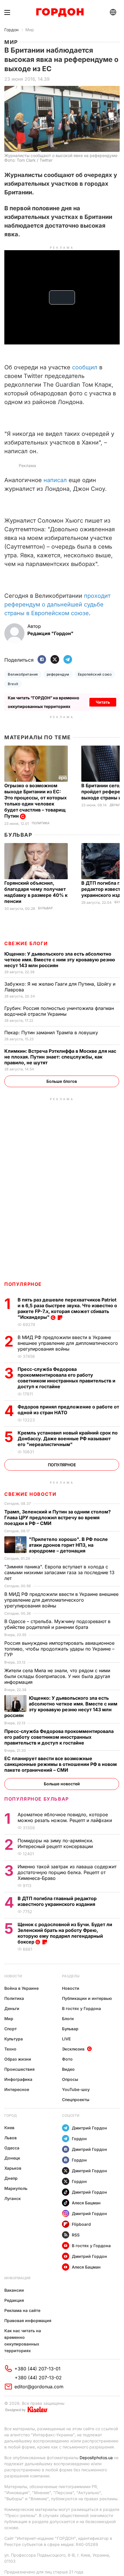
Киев (9, 2128)
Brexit (13, 684)
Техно (10, 2049)
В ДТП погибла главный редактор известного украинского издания (57, 1901)
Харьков (13, 2168)
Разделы (71, 1976)
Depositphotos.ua (96, 2458)
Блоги (68, 2019)
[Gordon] (60, 12)
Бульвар (18, 835)
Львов (11, 2138)
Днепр (11, 2178)
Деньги (116, 805)
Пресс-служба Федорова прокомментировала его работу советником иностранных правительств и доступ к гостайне (66, 1378)
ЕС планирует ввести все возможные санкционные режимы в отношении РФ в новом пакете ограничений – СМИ (61, 1764)
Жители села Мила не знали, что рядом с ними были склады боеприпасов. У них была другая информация (57, 1676)
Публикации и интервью (87, 1998)
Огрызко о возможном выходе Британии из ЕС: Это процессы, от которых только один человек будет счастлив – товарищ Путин (35, 801)
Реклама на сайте (22, 2310)
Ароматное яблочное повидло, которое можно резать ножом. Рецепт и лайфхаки (65, 1817)
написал (55, 480)
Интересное (17, 2089)
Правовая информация (28, 2320)
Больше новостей (62, 1784)
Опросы (70, 2079)
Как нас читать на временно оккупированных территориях (23, 2341)
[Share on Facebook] (42, 660)
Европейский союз (95, 674)
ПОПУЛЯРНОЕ (23, 1284)
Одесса (12, 2148)
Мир (30, 30)
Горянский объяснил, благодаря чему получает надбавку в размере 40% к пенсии (36, 892)
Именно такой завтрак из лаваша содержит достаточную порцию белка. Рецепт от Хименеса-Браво (67, 1872)
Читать (103, 702)
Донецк (12, 2158)
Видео (68, 2069)
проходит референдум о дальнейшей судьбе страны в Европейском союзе (57, 604)
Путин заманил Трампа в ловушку (52, 1032)
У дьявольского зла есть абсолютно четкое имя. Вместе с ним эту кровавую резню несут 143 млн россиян (60, 960)
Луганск (13, 2198)
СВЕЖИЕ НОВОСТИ (30, 1494)
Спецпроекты (76, 2100)
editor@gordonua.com (39, 2387)
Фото (67, 2059)
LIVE (66, 2039)
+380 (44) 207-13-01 (37, 2369)
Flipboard (81, 2224)
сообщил (84, 367)
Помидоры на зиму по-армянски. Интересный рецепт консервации (56, 1843)
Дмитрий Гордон (89, 2128)
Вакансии (14, 2290)
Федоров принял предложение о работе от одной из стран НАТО (68, 1410)
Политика (41, 823)
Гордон (11, 30)
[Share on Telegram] (68, 660)
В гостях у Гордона (81, 2008)
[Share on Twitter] (55, 660)
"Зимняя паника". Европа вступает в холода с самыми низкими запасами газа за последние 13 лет (59, 1572)
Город (11, 2115)
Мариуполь (16, 2188)
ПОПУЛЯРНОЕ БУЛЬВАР (37, 1799)
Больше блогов (62, 1081)
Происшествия (19, 2069)
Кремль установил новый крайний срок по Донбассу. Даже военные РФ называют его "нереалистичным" (68, 1439)
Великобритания (23, 674)
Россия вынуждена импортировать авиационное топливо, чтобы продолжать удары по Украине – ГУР (59, 1649)
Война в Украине (21, 1988)
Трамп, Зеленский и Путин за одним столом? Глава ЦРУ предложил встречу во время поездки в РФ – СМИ (58, 1517)
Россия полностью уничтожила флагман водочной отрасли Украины (59, 1011)
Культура (14, 2039)
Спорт (11, 2029)
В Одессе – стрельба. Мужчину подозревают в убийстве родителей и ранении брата (57, 1624)
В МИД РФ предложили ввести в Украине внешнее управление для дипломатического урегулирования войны (68, 1343)
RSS (76, 2235)
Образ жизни (18, 2059)
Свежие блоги (26, 943)
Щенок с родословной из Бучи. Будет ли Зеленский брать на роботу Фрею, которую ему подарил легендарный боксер (65, 1933)
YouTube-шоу (76, 2089)
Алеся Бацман (86, 2203)
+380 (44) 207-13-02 (38, 2378)
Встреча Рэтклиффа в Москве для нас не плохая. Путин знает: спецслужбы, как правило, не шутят (60, 1057)
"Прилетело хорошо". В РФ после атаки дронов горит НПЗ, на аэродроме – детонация (68, 1545)
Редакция (14, 2300)
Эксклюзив (73, 2049)
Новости (13, 1976)
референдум (58, 674)
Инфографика (18, 2079)
